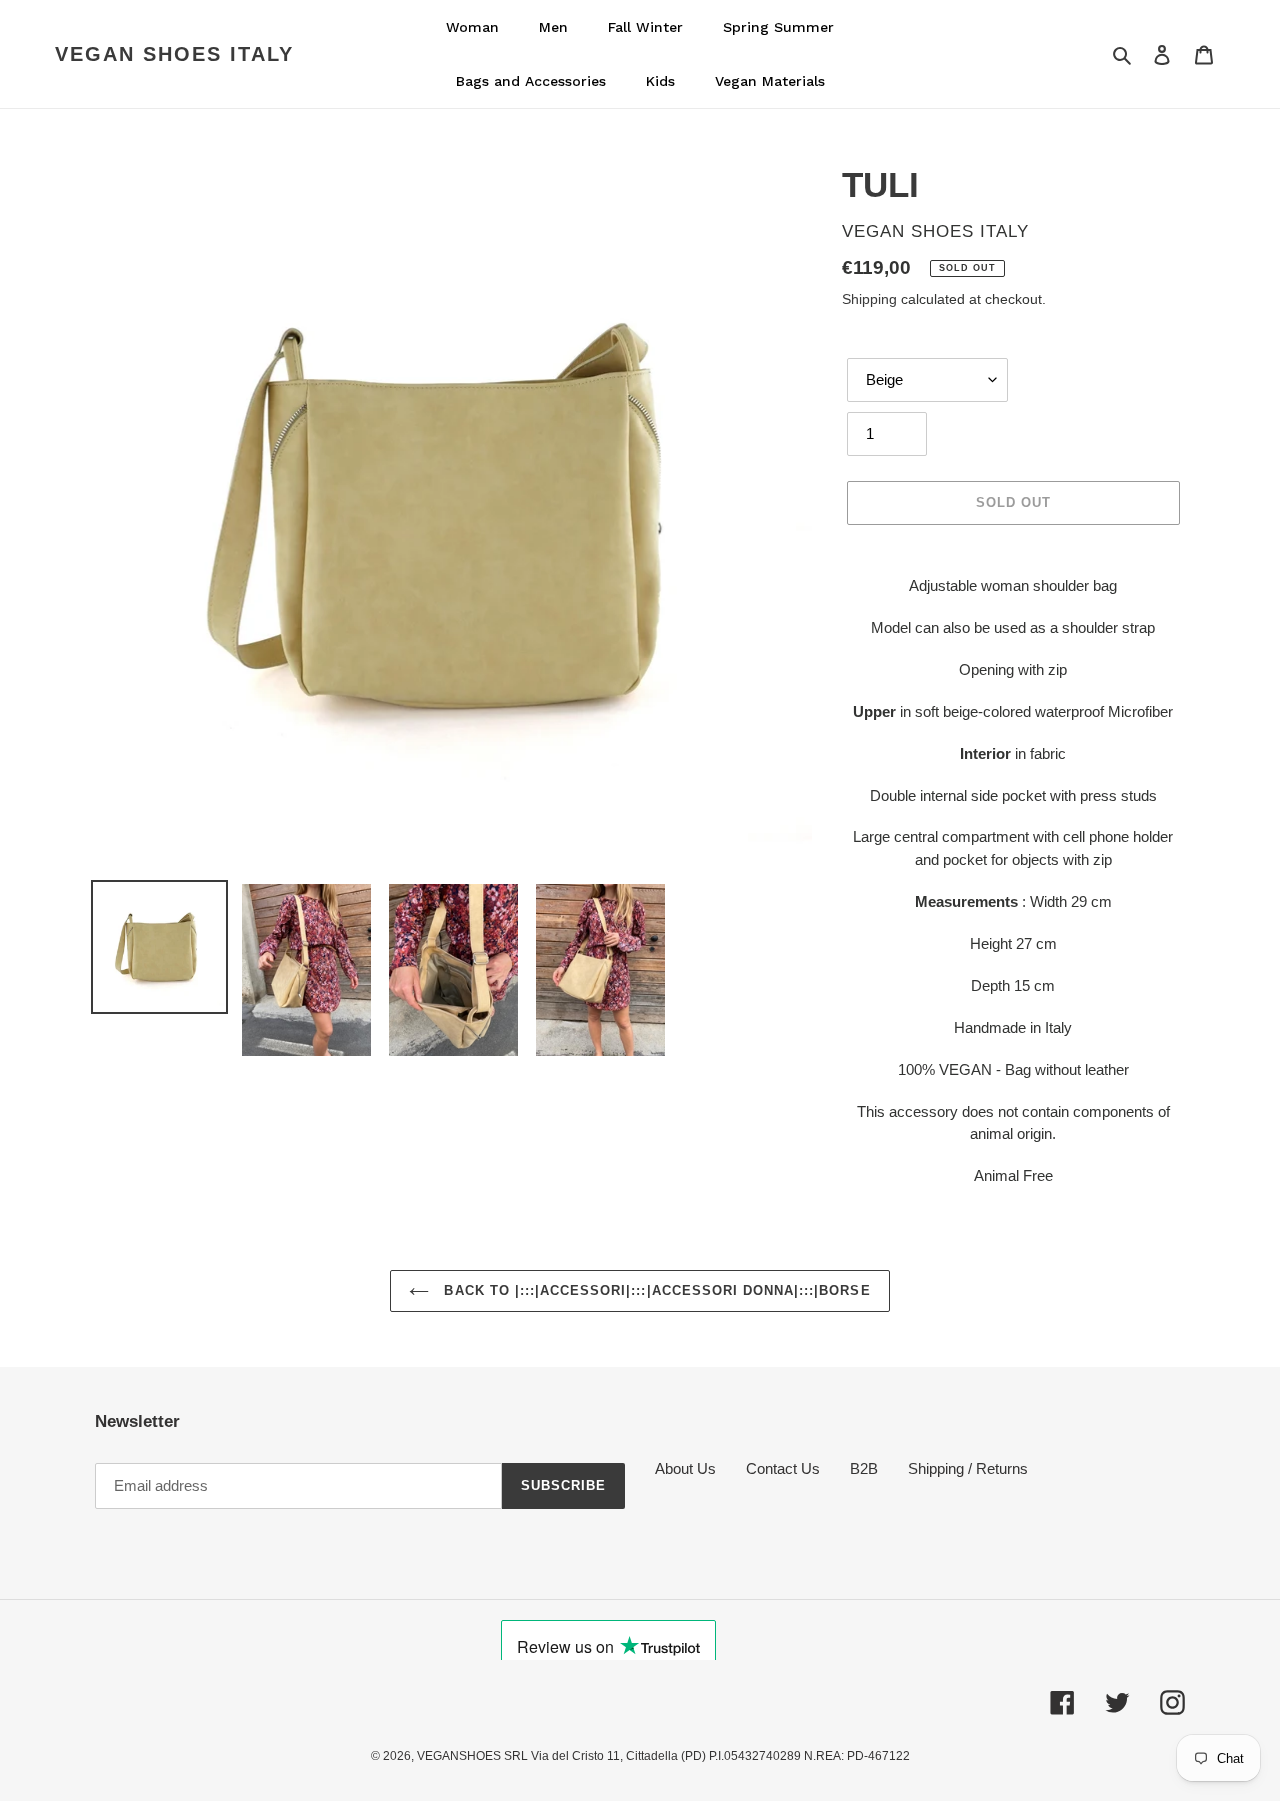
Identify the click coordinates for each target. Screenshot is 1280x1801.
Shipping (869, 299)
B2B (864, 1468)
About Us (685, 1468)
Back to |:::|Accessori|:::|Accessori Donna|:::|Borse (654, 1290)
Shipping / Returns (968, 1468)
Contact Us (783, 1468)
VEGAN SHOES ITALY (174, 54)
